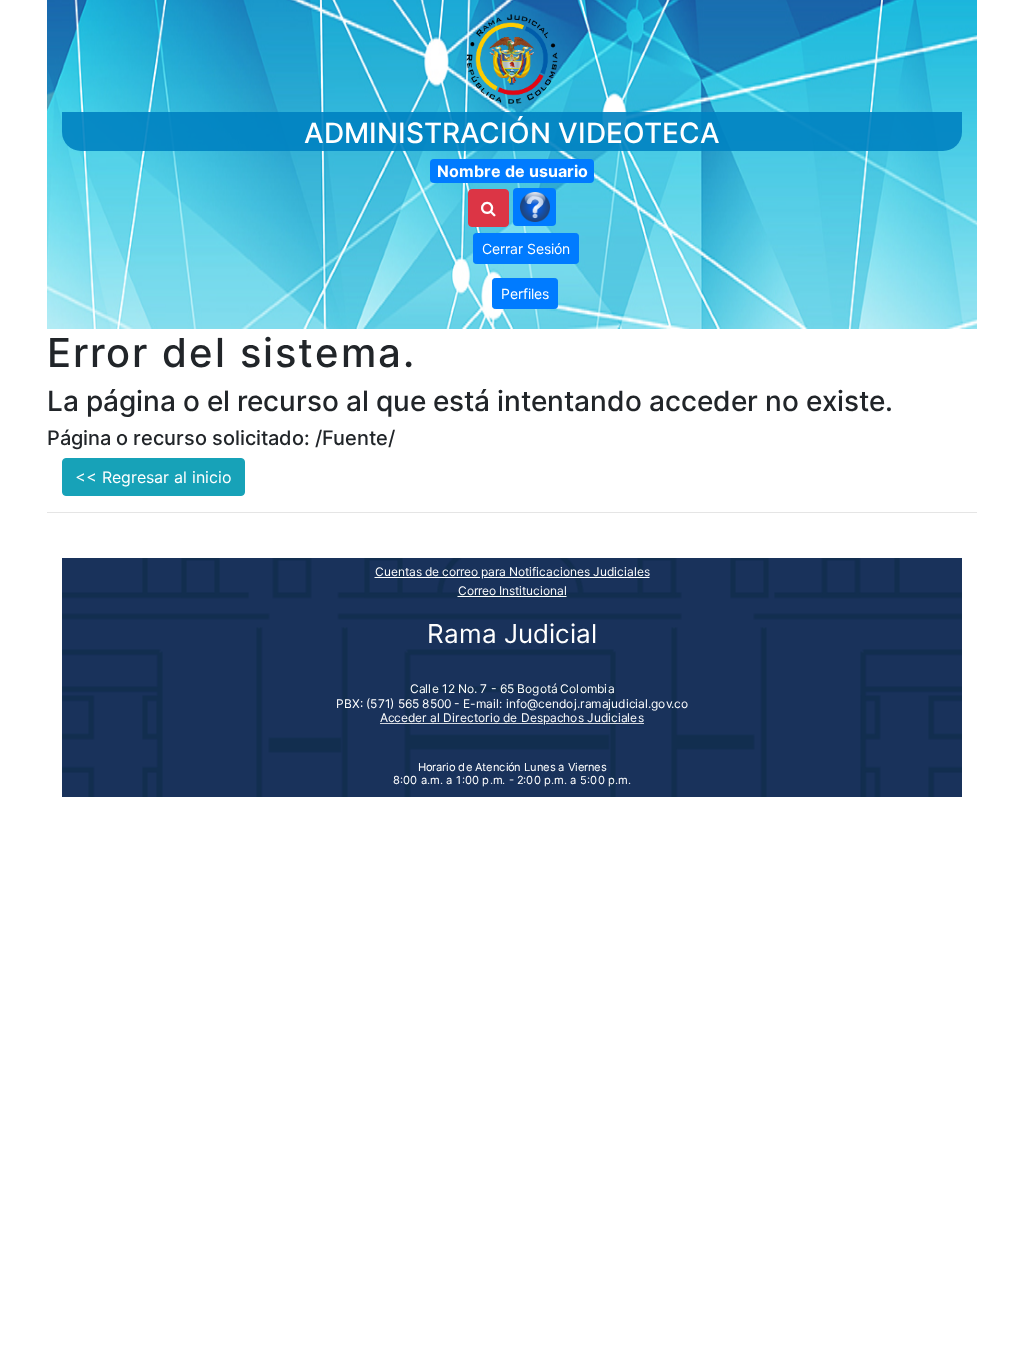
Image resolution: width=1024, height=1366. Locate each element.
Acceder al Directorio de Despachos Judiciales (512, 717)
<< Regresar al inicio (153, 477)
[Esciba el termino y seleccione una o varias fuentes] (488, 208)
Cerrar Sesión (526, 248)
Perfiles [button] (525, 293)
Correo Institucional (512, 590)
